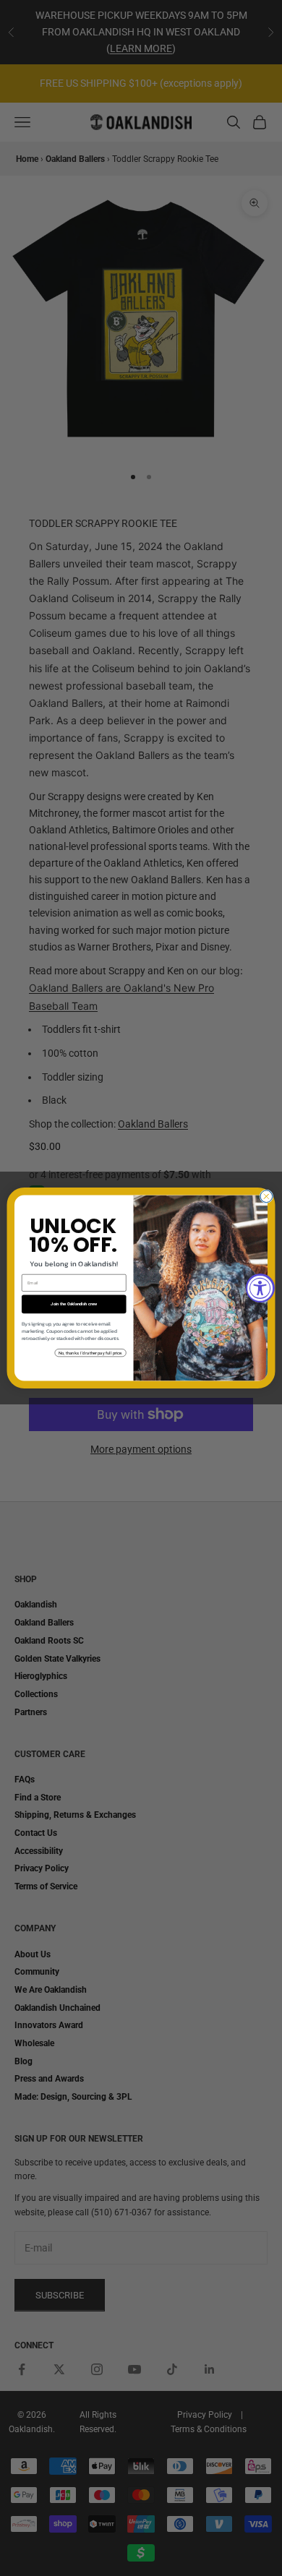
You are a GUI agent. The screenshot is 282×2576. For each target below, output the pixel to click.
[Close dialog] (266, 1197)
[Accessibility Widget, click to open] (260, 1288)
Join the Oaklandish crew (74, 1304)
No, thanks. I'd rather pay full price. (90, 1353)
